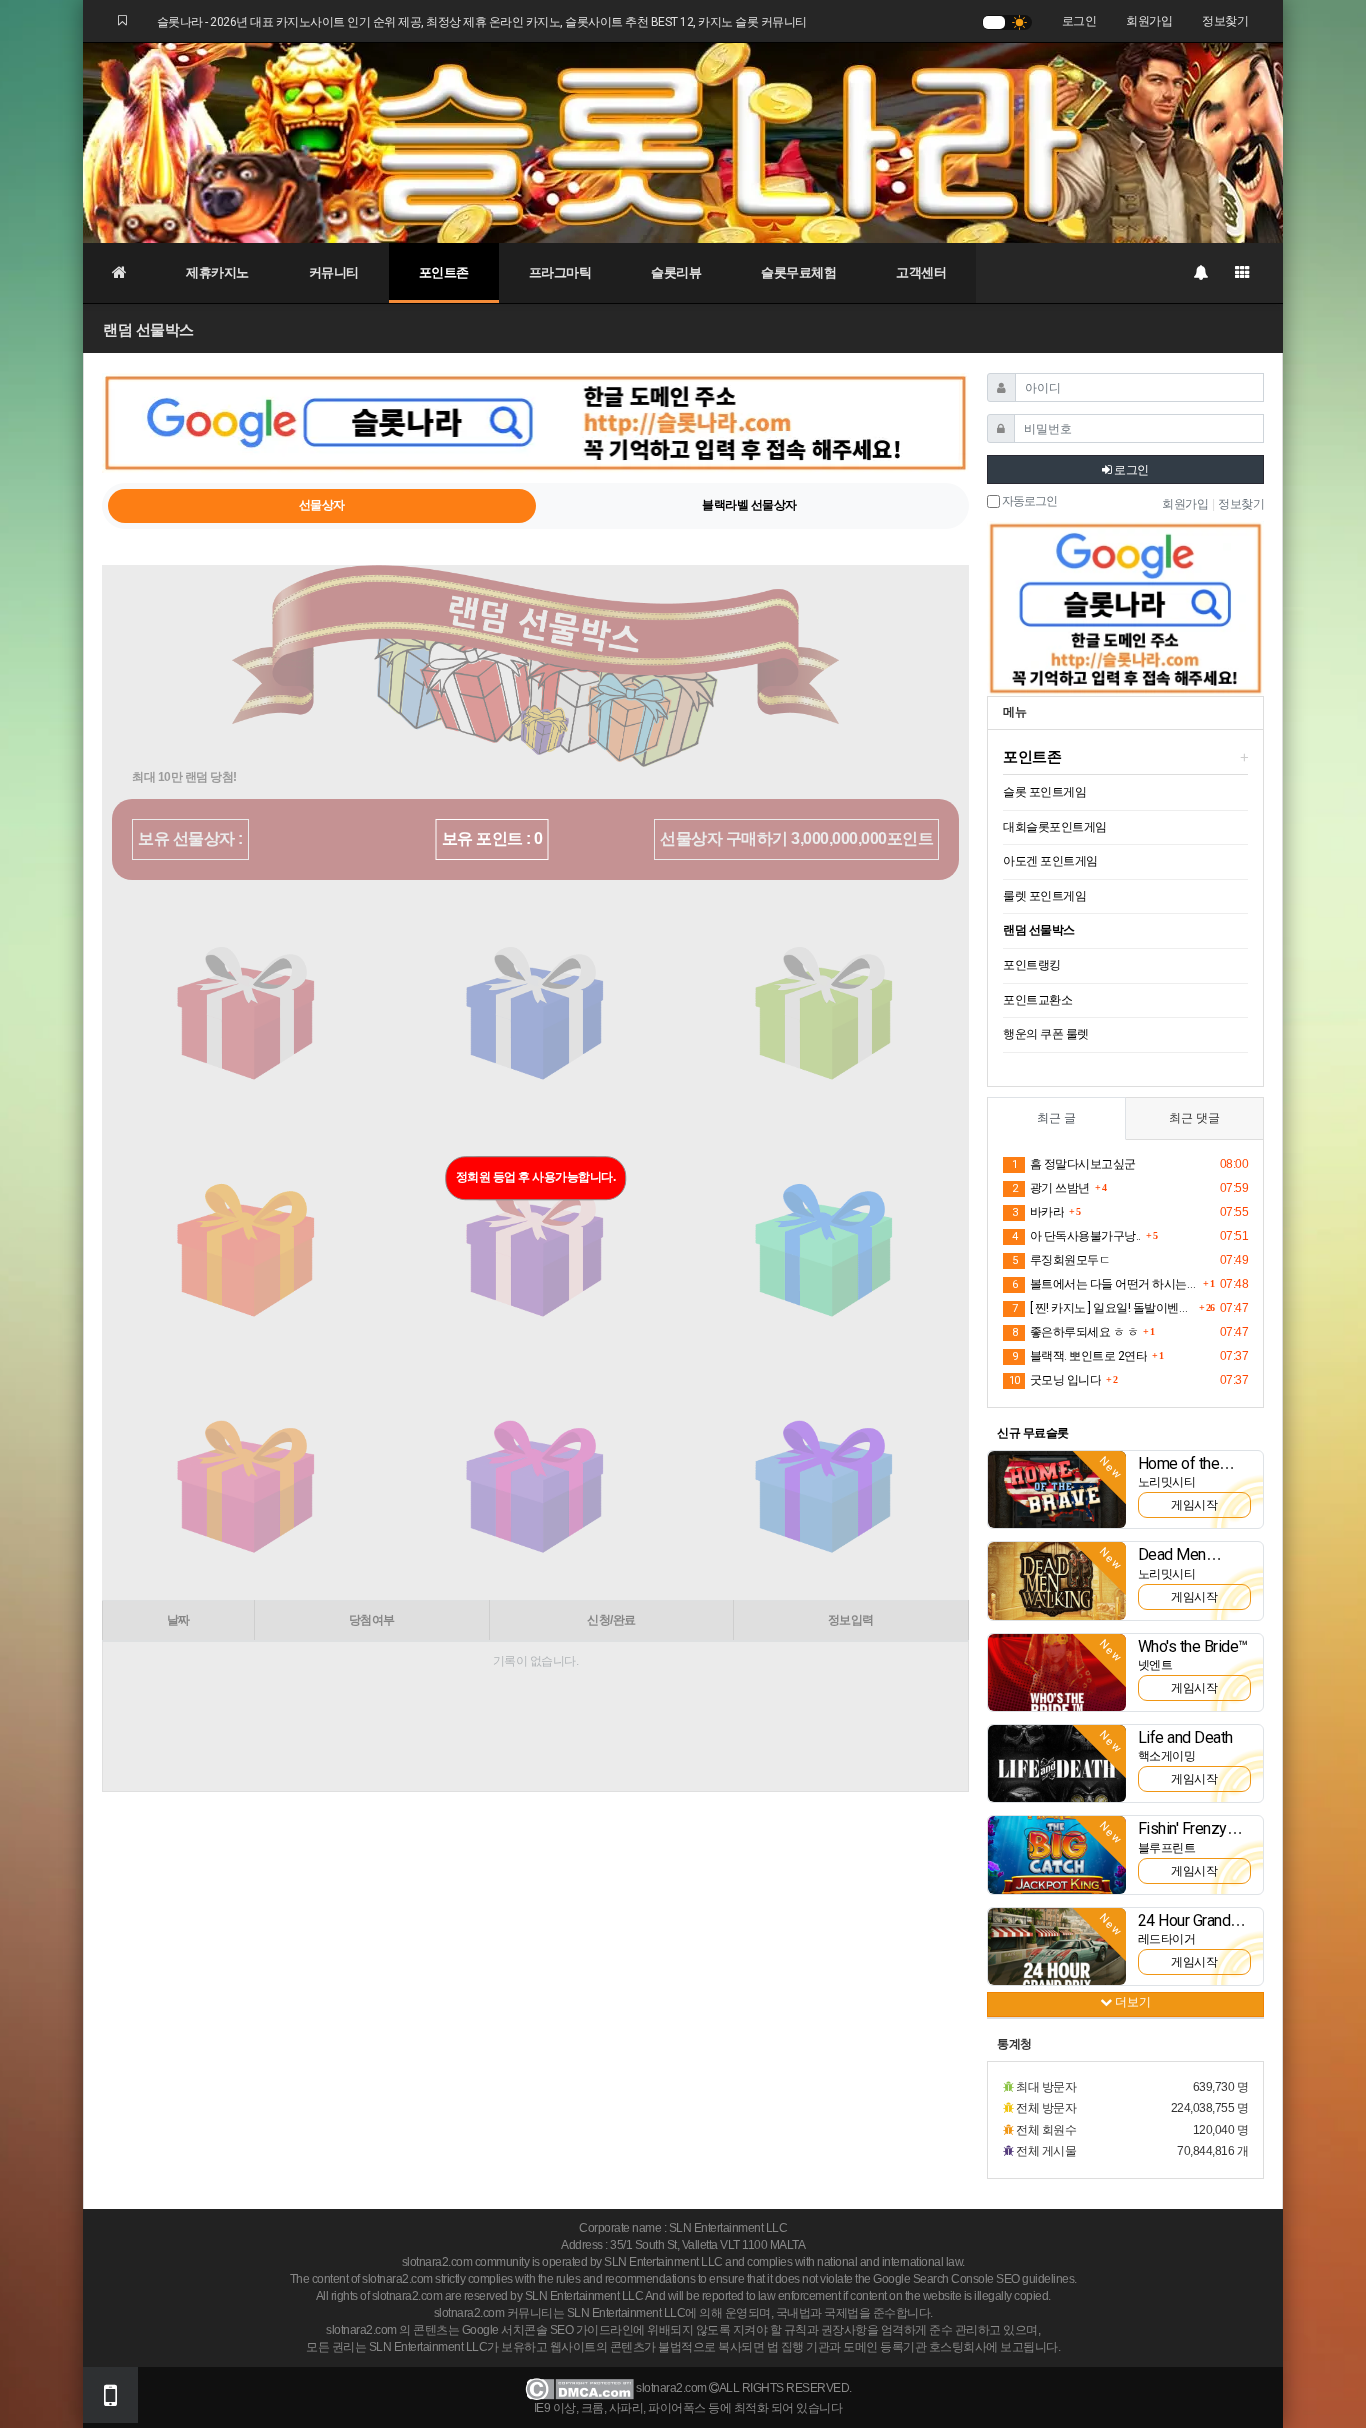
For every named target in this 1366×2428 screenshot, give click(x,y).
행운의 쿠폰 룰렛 (1046, 1034)
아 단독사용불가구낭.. (1076, 1236)
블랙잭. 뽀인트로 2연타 (1079, 1356)
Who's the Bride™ (1193, 1646)
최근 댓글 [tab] (1194, 1118)
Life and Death (1185, 1737)
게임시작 (1194, 1505)
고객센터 (921, 272)
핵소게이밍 (1167, 1756)
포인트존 (444, 272)
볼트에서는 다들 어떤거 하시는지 (1105, 1284)
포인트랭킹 (1032, 965)
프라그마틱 (560, 272)
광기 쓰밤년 (1051, 1188)
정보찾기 (1225, 21)
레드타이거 (1167, 1939)
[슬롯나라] (683, 142)
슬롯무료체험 (798, 272)
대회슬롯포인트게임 (1055, 827)
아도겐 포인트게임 (1050, 861)
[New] (1057, 1489)
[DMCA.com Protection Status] (579, 2388)
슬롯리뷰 (676, 272)
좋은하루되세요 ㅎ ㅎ (1075, 1332)
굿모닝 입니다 (1055, 1380)
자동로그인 (1028, 501)
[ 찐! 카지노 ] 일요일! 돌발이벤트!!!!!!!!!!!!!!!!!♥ (1103, 1308)
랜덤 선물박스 (1039, 930)
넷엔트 (1155, 1665)
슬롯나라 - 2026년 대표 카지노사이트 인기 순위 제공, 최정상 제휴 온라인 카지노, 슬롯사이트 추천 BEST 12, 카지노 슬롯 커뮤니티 (482, 22)
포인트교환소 (1037, 1000)
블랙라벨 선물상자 (749, 505)
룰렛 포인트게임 (1044, 896)
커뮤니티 (334, 272)
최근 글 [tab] (1056, 1118)
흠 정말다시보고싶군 (1074, 1164)
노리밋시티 (1167, 1482)
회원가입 (1149, 21)
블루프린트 (1167, 1848)
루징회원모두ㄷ (1061, 1260)
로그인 (1079, 21)
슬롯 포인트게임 (1044, 792)
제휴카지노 (217, 272)
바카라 (1038, 1212)
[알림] (1200, 273)
